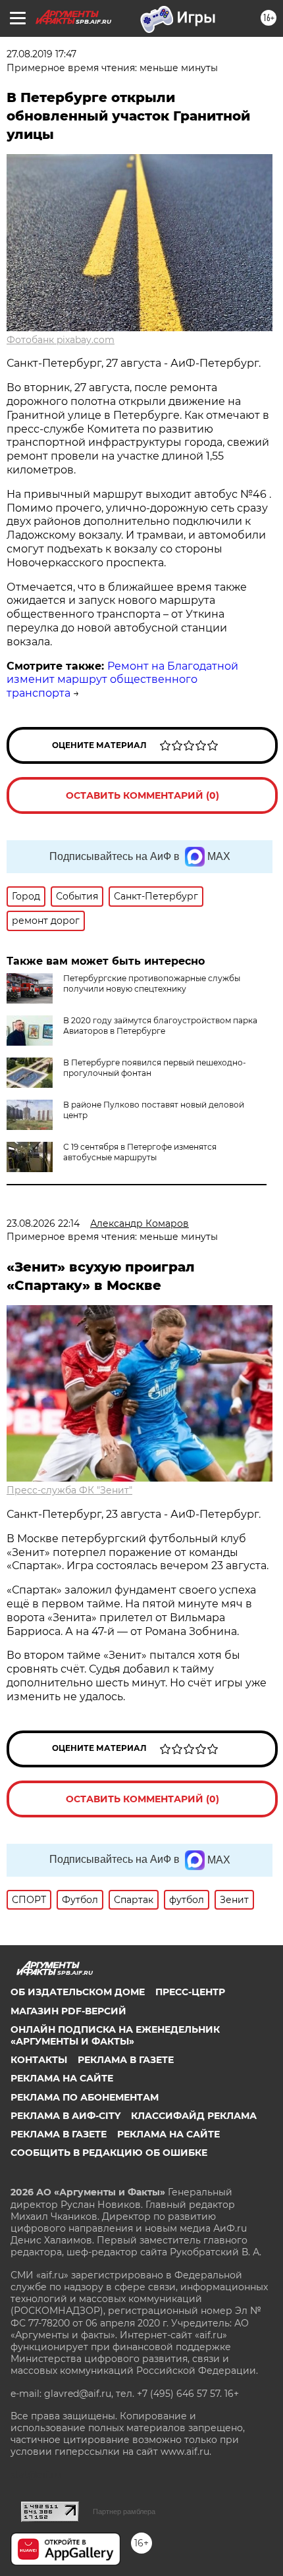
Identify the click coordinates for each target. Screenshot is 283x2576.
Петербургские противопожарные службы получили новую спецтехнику (152, 983)
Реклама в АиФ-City (65, 2116)
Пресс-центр (190, 1992)
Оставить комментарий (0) (142, 795)
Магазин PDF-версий (68, 2011)
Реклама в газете (126, 2060)
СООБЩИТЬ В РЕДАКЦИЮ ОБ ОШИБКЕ (109, 2153)
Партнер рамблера (124, 2511)
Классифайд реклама (194, 2116)
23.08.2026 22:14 (43, 1223)
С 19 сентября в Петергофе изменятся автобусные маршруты (140, 1152)
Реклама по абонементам (85, 2097)
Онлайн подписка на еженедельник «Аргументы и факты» (115, 2035)
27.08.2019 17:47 (41, 54)
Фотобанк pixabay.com (61, 340)
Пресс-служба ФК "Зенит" (69, 1490)
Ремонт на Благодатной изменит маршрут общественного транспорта (122, 680)
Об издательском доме (78, 1992)
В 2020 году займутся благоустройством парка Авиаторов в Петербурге (160, 1026)
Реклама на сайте (62, 2078)
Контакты (39, 2060)
